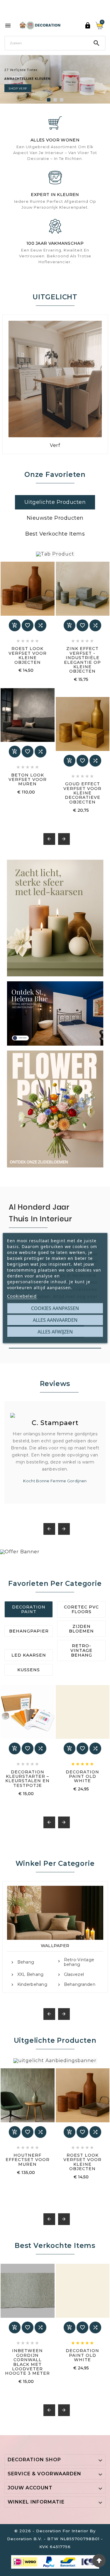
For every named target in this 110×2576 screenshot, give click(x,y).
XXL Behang (31, 1975)
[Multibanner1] (55, 918)
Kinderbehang (32, 1985)
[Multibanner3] (55, 1109)
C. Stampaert (55, 1423)
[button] (49, 100)
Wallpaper (55, 1946)
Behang (26, 1962)
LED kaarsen (29, 1655)
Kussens (29, 1670)
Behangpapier (29, 1631)
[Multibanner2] (55, 1013)
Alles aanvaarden (55, 1320)
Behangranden (80, 1985)
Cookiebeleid (22, 1296)
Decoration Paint (29, 1609)
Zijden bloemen (81, 1629)
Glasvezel (74, 1975)
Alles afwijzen (55, 1332)
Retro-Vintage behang (81, 1650)
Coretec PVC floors (81, 1609)
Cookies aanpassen (55, 1308)
